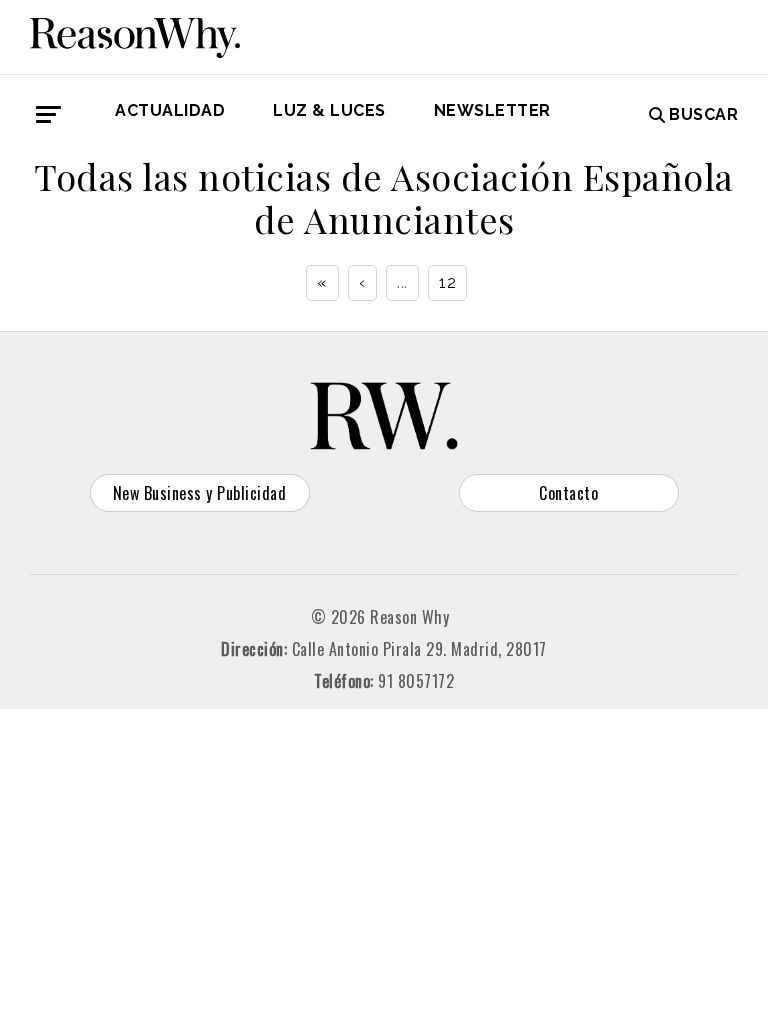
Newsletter (492, 110)
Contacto (568, 493)
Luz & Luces (329, 110)
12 (447, 282)
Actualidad (170, 110)
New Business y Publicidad (200, 493)
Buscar (703, 114)
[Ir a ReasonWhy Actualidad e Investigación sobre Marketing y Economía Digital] (135, 34)
